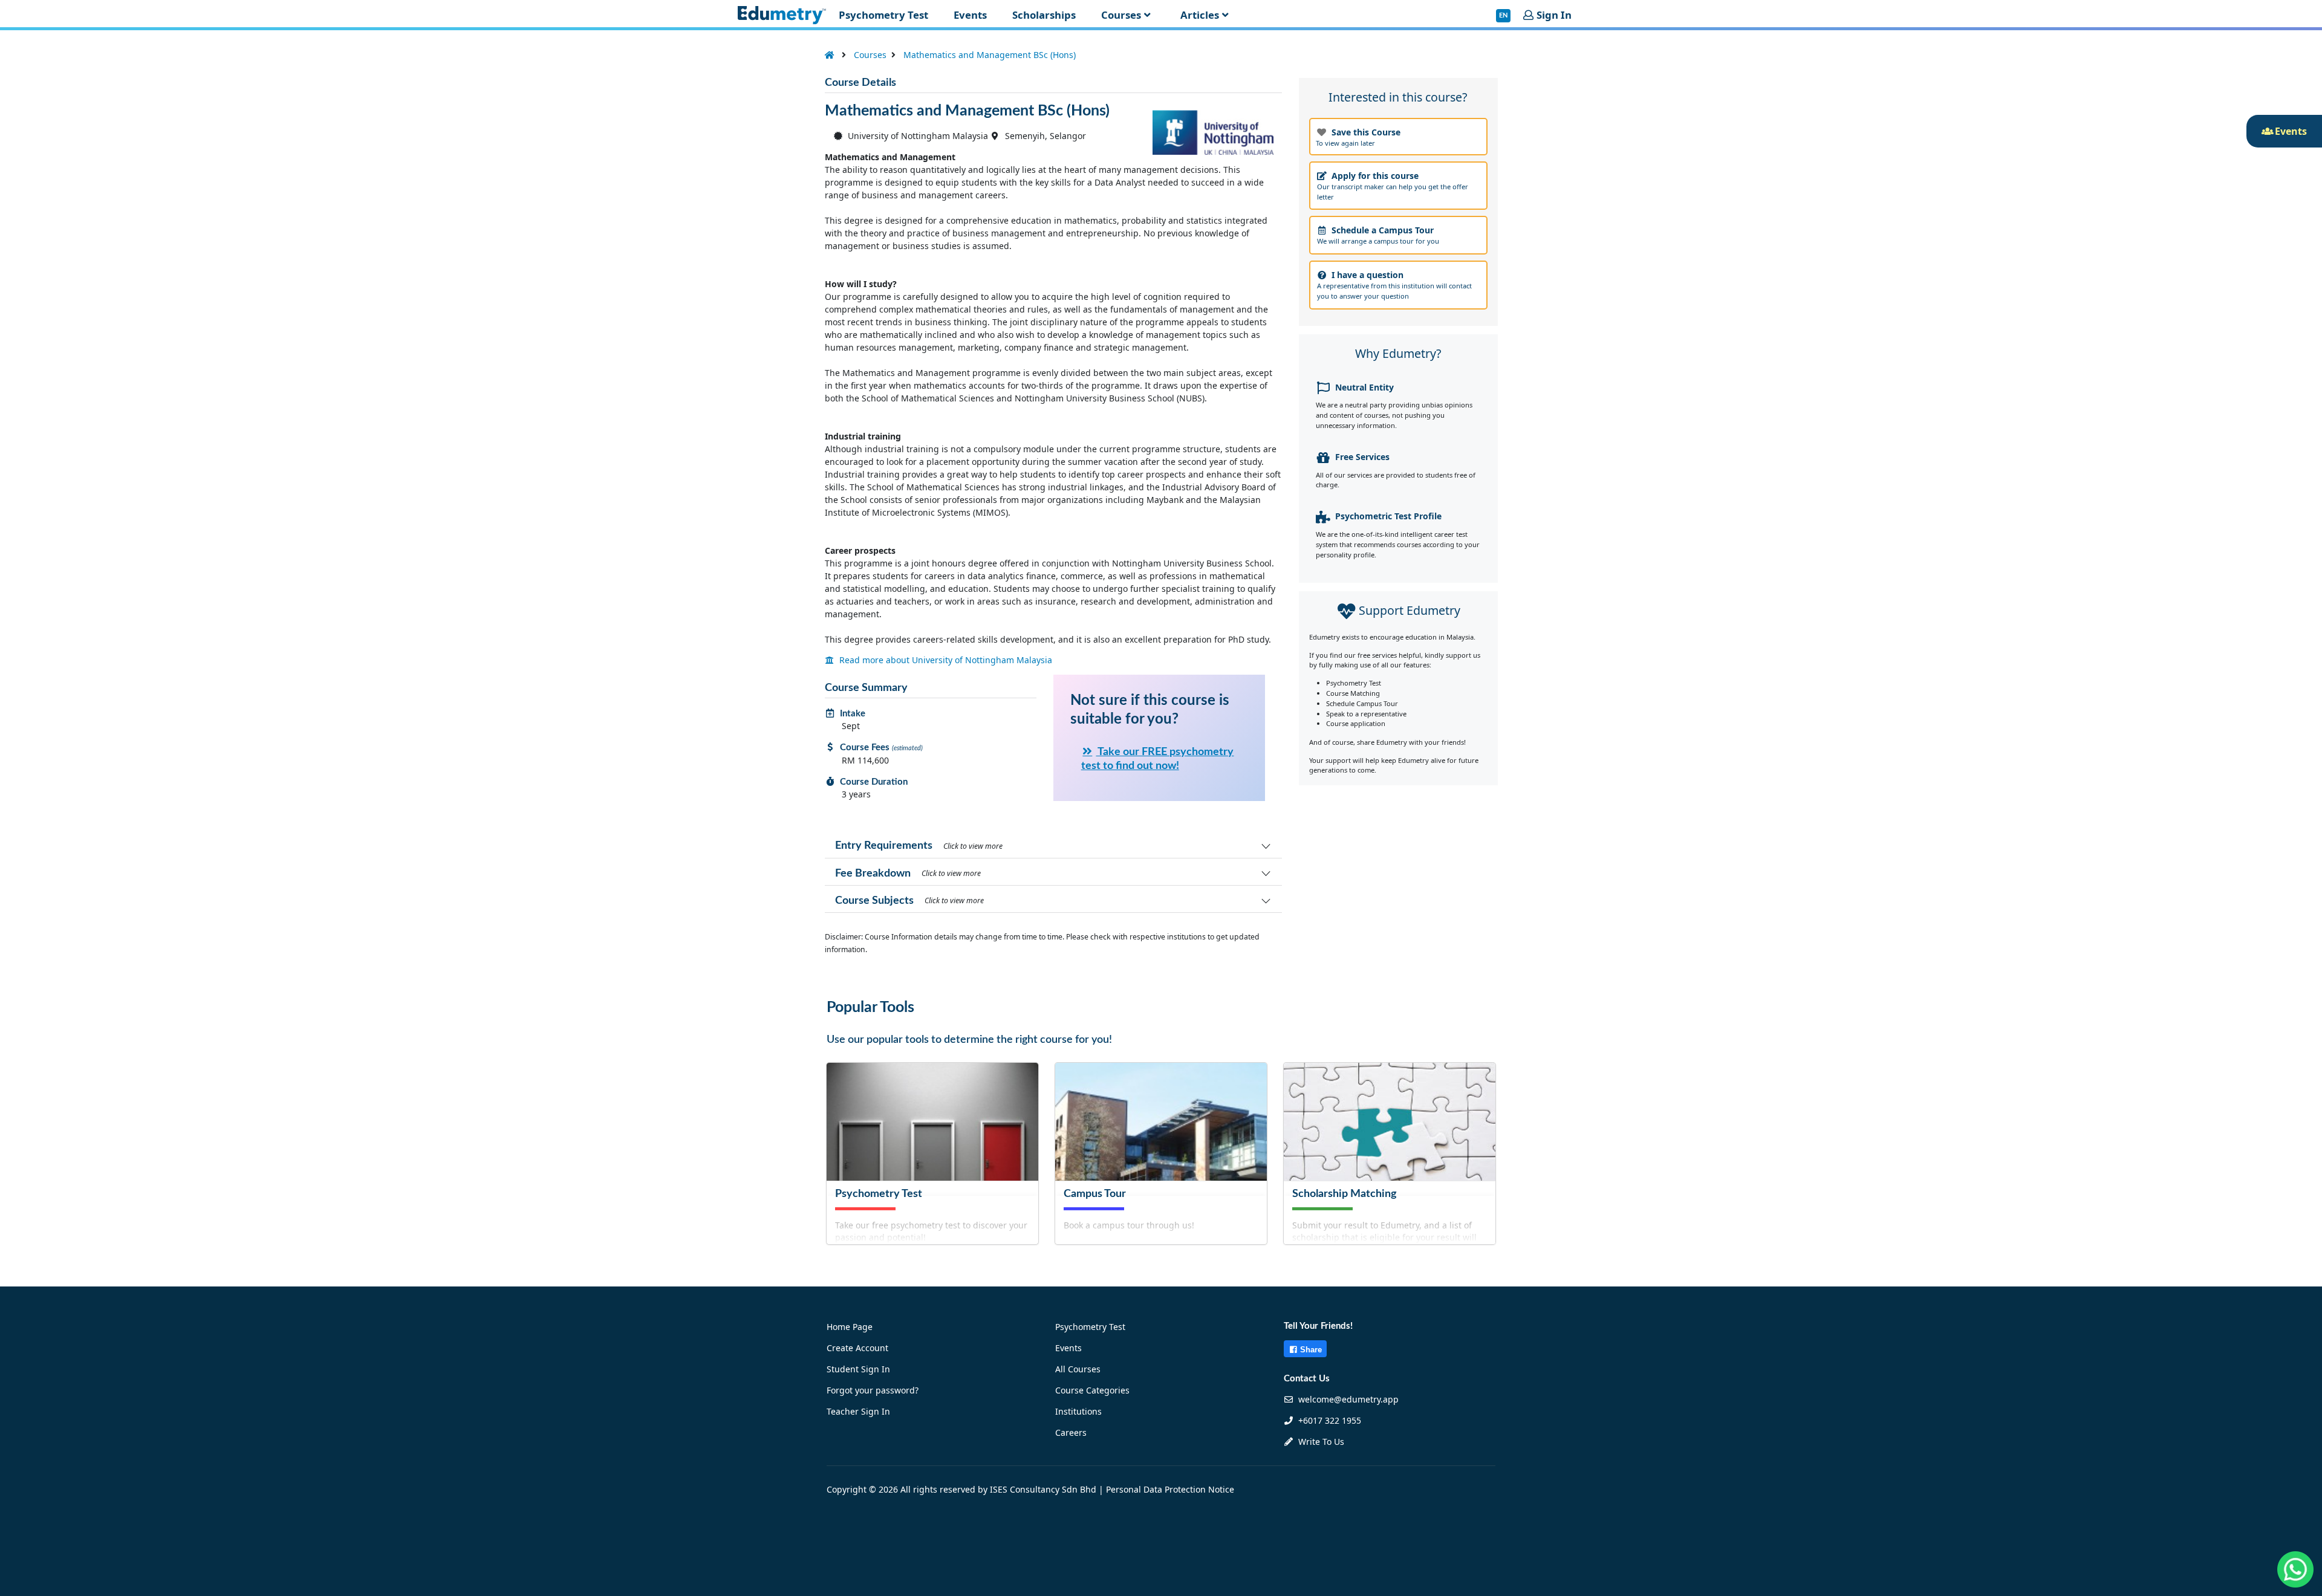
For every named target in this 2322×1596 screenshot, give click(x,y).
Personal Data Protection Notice (1170, 1489)
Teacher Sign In (858, 1411)
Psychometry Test (1090, 1327)
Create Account (857, 1348)
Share (1311, 1350)
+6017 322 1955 (1328, 1420)
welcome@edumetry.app (1348, 1399)
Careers (1071, 1432)
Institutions (1078, 1411)
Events (1068, 1348)
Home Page (850, 1327)
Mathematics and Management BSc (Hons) (990, 55)
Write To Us (1320, 1442)
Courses (870, 55)
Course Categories (1092, 1390)
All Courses (1078, 1369)
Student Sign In (858, 1369)
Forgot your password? (873, 1390)
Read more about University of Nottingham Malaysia (945, 660)
